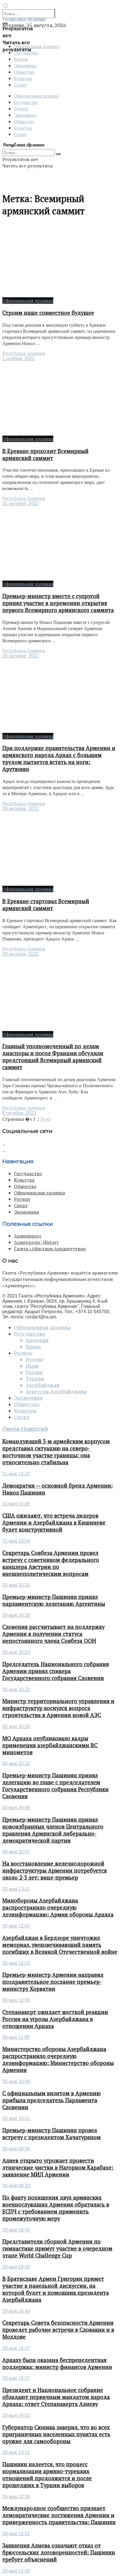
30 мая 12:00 (16, 2000)
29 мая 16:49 (16, 2311)
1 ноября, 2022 (18, 359)
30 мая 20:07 (16, 1852)
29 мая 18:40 (16, 2267)
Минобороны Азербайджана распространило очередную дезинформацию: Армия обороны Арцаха (58, 1907)
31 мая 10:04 (16, 1541)
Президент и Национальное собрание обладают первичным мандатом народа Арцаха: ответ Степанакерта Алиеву (56, 2397)
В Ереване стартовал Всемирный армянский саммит (46, 905)
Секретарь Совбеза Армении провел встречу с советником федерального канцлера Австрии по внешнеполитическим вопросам (51, 1563)
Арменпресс (28, 1236)
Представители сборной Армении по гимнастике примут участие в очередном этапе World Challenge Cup (57, 2248)
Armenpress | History (36, 1242)
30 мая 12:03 (16, 1963)
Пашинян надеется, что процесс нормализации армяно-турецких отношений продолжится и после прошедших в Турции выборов (47, 2475)
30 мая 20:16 (16, 1763)
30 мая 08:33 (16, 2186)
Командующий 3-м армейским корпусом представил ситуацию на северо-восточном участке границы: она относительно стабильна (56, 1452)
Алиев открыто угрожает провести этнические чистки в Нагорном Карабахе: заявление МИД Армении (58, 2167)
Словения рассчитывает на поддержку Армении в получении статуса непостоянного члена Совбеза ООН (53, 1634)
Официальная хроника (37, 96)
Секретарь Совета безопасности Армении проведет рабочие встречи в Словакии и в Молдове (58, 2330)
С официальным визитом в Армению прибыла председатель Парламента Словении (52, 2100)
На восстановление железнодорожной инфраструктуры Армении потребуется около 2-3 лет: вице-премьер (55, 1870)
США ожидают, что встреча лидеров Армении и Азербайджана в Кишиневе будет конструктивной (54, 1523)
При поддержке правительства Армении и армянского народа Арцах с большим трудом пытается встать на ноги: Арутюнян (59, 759)
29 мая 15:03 (16, 2415)
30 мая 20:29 (16, 1615)
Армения (37, 1340)
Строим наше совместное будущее (48, 313)
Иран (32, 1366)
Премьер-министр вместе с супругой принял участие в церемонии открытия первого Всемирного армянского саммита (58, 603)
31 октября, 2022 (21, 504)
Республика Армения (24, 353)
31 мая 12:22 (16, 1474)
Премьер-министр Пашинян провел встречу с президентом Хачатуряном (52, 2134)
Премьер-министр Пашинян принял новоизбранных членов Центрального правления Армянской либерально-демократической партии (53, 1830)
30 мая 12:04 (16, 1926)
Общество (24, 72)
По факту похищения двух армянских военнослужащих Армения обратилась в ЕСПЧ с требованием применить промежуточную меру (56, 2208)
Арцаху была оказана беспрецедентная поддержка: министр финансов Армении (57, 2363)
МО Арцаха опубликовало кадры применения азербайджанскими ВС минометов (50, 1745)
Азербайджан (43, 1385)
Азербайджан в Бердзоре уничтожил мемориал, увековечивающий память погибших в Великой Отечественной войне (60, 1945)
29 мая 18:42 (16, 2230)
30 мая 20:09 (16, 1808)
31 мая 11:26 (16, 1504)
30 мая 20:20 (16, 1727)
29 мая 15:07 (16, 2378)
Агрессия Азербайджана (56, 1392)
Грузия (34, 1372)
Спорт (20, 85)
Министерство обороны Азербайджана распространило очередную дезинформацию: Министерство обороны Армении (58, 2059)
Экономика (25, 65)
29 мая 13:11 (16, 2452)
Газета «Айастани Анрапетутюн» (50, 1249)
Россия (34, 1359)
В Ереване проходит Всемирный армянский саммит (45, 455)
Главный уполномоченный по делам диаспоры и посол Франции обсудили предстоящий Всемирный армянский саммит (53, 1057)
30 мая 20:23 (16, 1652)
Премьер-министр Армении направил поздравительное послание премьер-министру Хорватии (53, 1982)
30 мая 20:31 (16, 1585)
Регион (21, 59)
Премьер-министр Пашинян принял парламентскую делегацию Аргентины (54, 1600)
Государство (26, 102)
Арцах (33, 1347)
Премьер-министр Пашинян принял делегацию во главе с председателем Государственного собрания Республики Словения (55, 1786)
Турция (35, 1379)
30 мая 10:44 (16, 2081)
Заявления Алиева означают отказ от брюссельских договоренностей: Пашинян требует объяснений (59, 2552)
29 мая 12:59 (16, 2497)
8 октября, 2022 (19, 1113)
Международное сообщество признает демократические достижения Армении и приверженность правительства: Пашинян (59, 2515)
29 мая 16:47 (16, 2348)
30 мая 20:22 (16, 1690)
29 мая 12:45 (16, 2571)
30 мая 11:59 (16, 2037)
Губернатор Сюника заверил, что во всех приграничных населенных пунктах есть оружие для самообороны (56, 2434)
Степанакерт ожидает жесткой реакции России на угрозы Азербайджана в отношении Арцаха (55, 2019)
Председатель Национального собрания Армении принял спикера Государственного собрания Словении (56, 1671)
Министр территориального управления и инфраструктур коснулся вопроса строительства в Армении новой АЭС (58, 1708)
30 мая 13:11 (16, 1889)
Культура (23, 78)
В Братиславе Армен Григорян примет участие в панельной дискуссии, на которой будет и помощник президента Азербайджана (56, 2289)
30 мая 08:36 (16, 2149)
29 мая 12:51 (16, 2534)
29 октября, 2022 (21, 656)
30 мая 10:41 (16, 2118)
